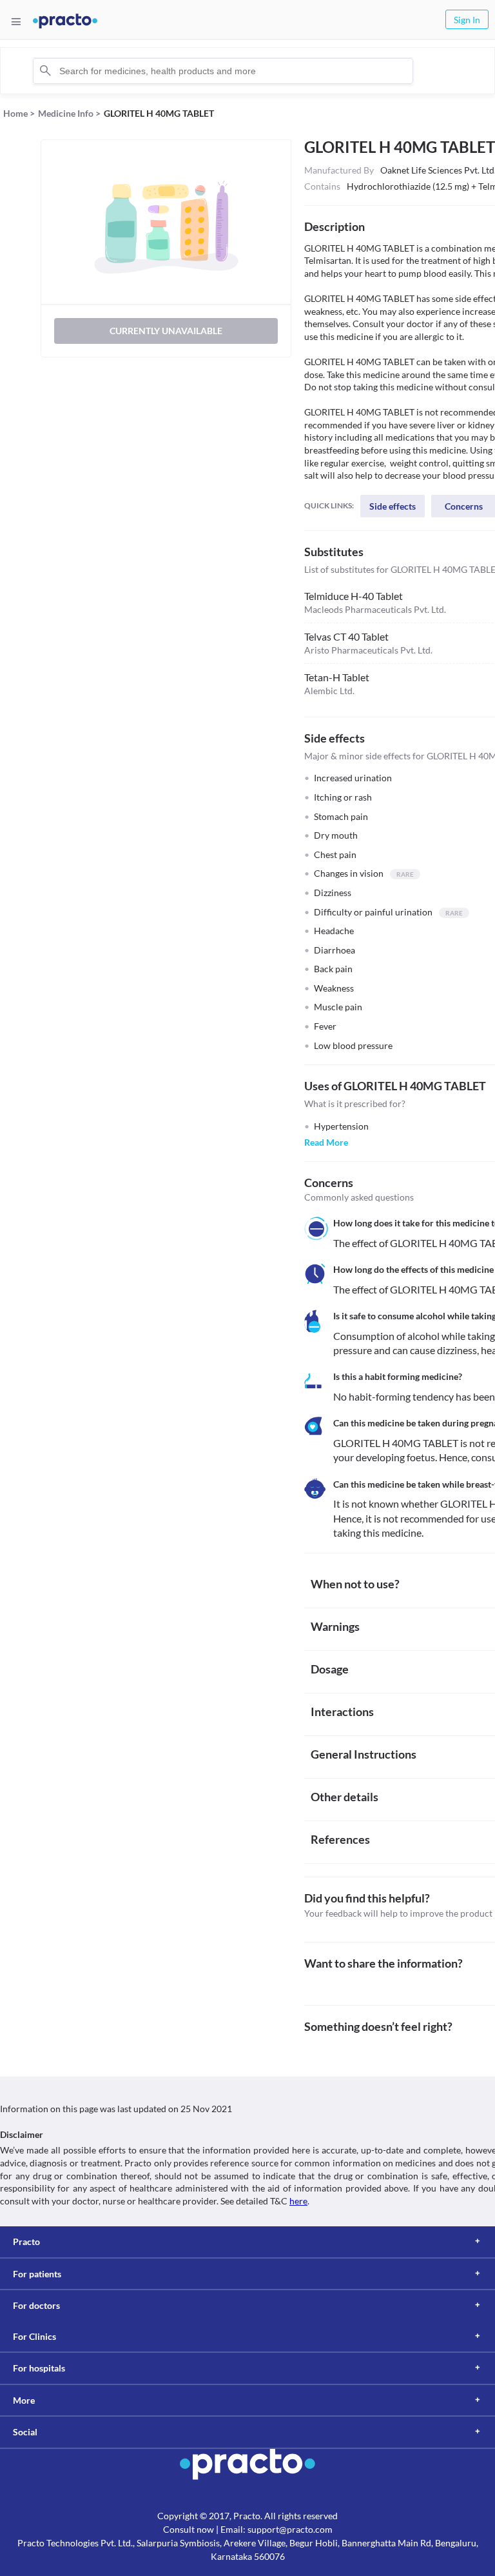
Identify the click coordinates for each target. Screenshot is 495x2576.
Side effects (393, 506)
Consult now (189, 2529)
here (298, 2201)
